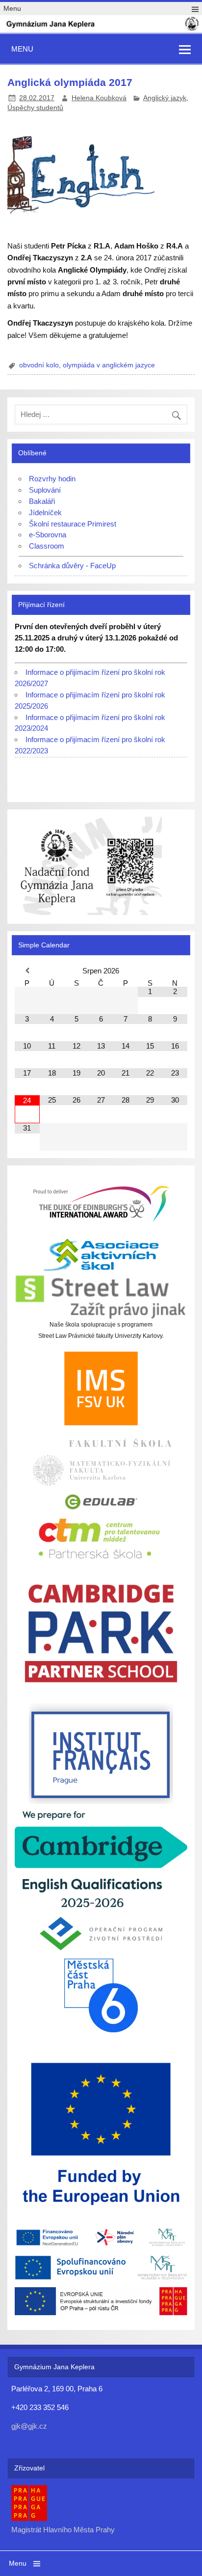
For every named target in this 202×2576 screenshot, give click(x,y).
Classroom (47, 546)
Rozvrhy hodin (52, 479)
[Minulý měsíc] (27, 971)
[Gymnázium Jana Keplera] (101, 29)
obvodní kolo (39, 365)
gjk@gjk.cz (29, 2426)
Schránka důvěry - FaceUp (72, 566)
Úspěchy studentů (35, 108)
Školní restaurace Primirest (73, 524)
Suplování (45, 490)
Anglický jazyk (165, 98)
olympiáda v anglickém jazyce (109, 365)
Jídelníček (45, 512)
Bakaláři (42, 501)
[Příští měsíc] (175, 971)
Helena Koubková (99, 98)
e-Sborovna (48, 535)
